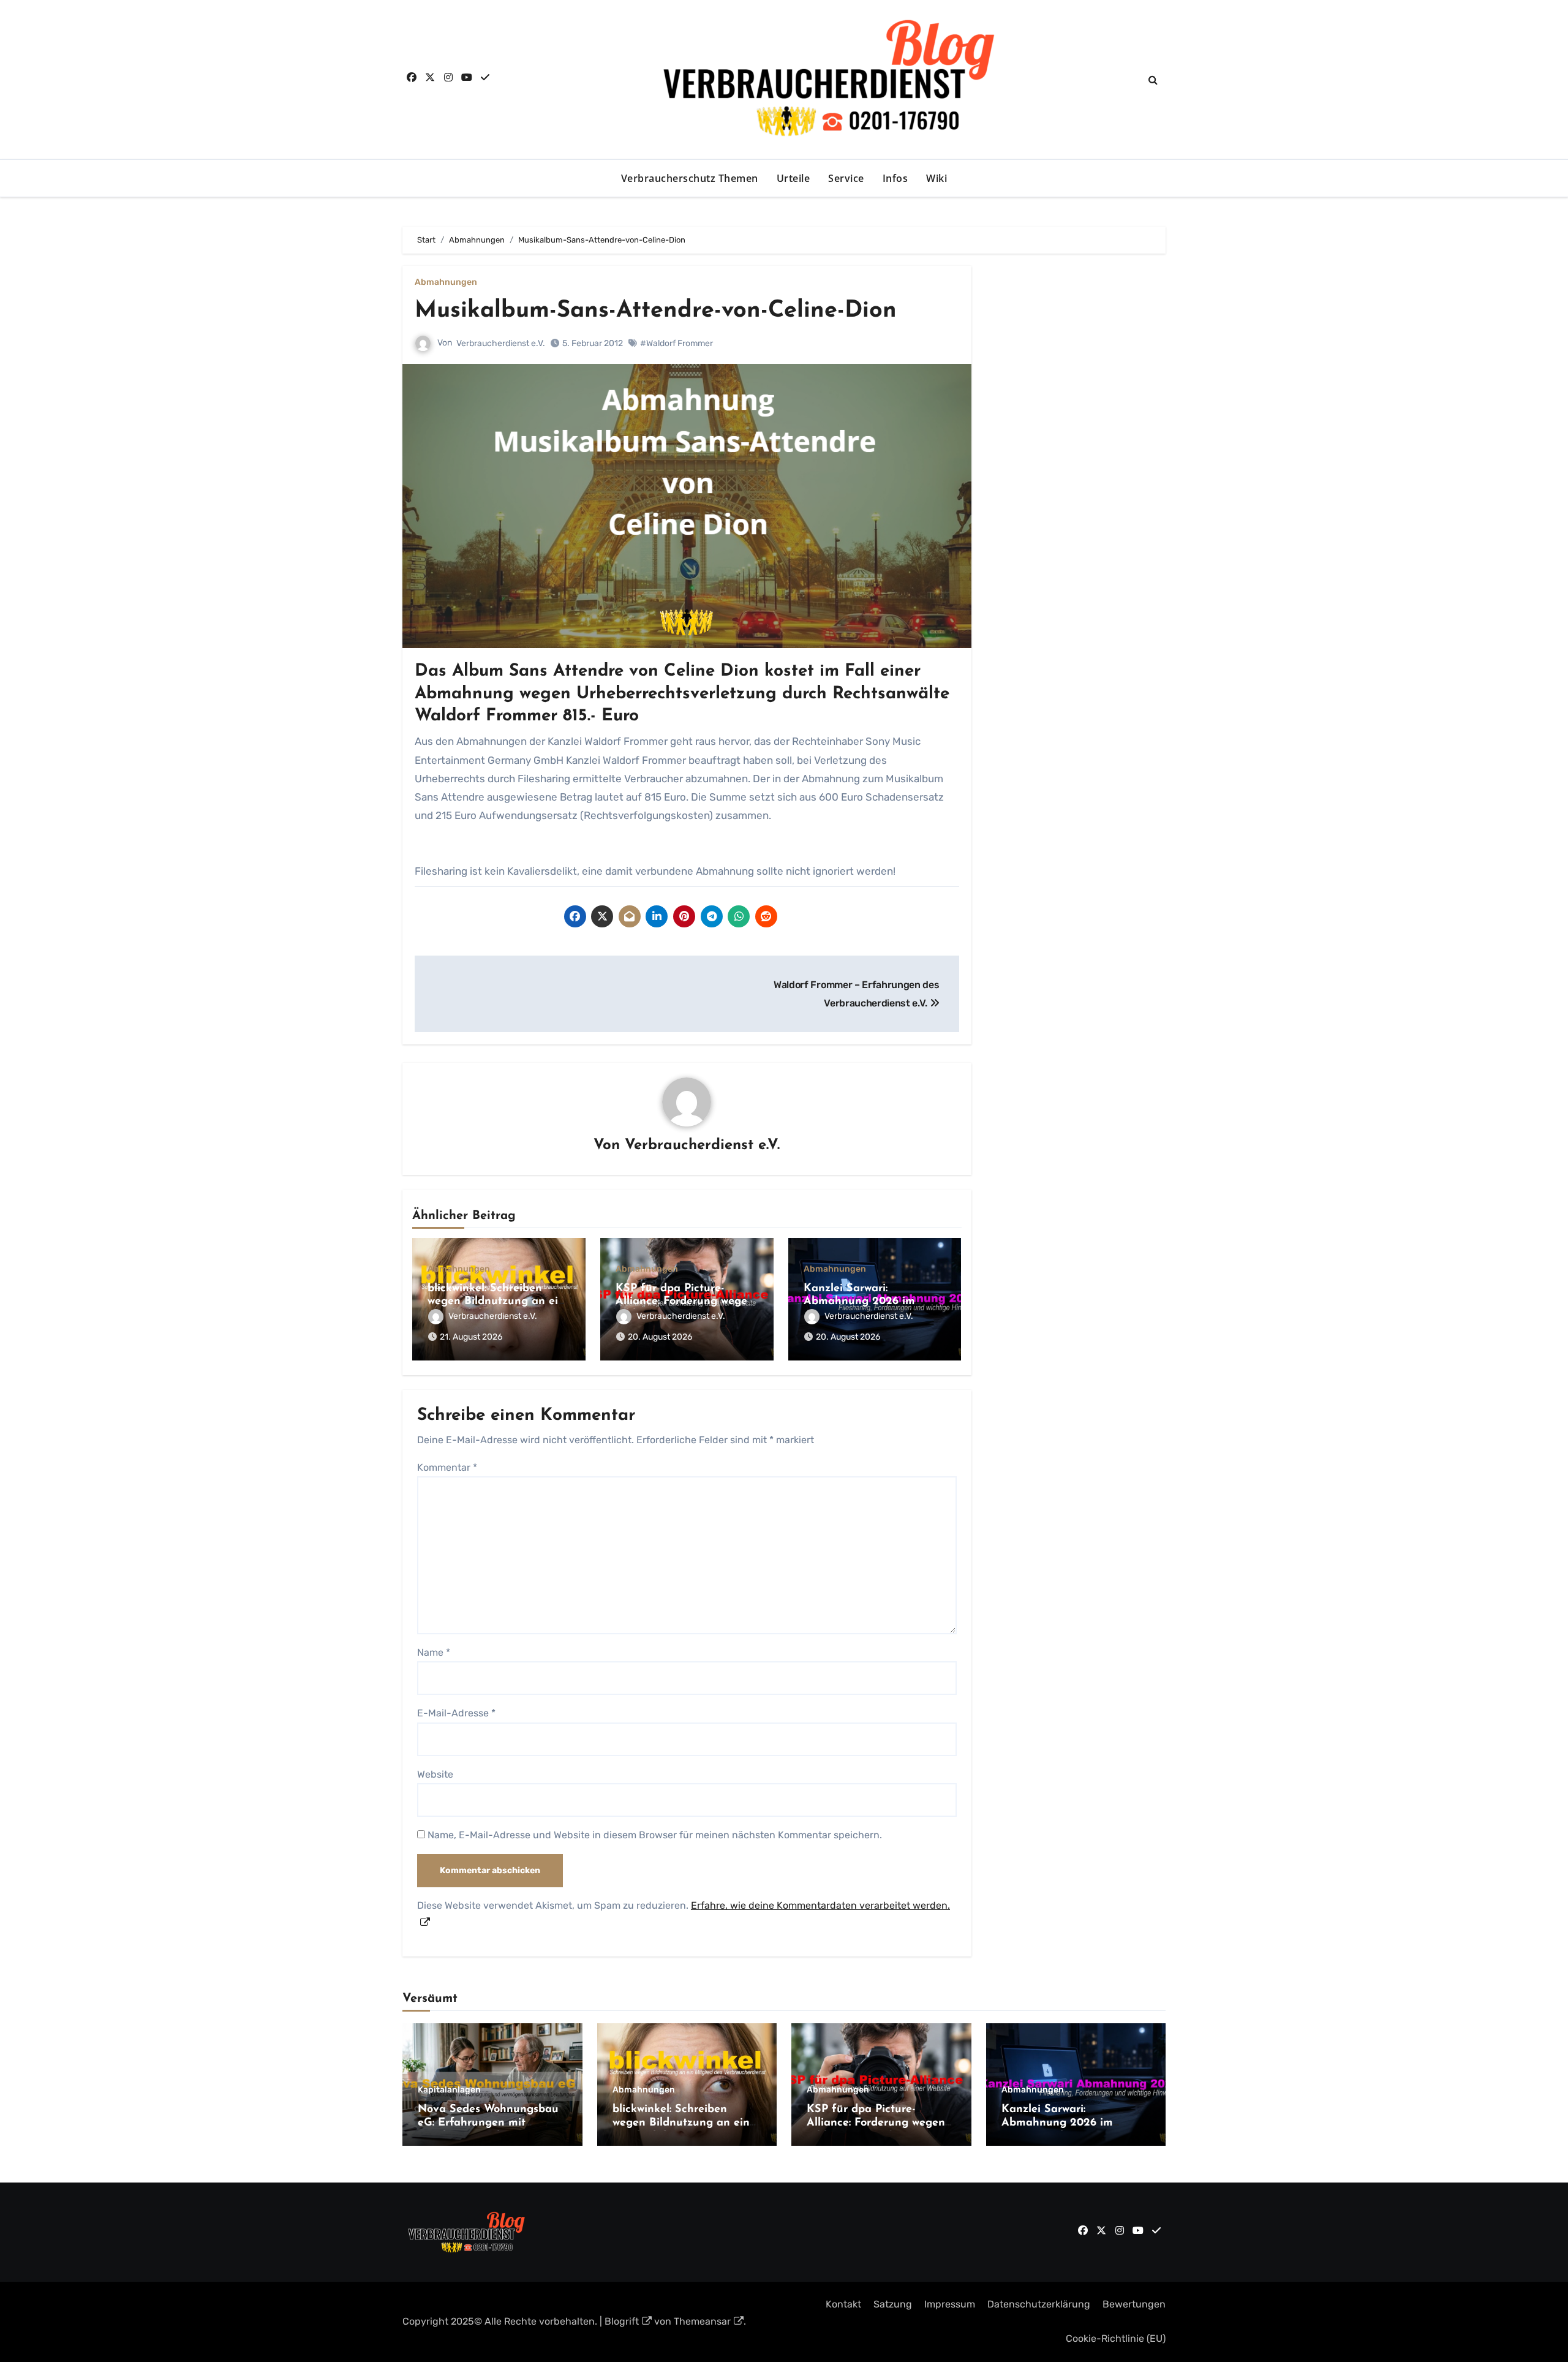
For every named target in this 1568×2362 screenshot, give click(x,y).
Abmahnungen (446, 282)
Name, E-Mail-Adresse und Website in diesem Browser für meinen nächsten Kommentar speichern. (655, 1835)
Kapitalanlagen (449, 2090)
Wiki (937, 178)
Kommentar (447, 1467)
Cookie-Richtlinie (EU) (1116, 2338)
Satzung (893, 2304)
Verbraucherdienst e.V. (501, 343)
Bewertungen (1134, 2304)
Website (435, 1774)
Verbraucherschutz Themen (690, 178)
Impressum (950, 2304)
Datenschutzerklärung (1039, 2304)
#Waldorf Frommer (677, 343)
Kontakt (843, 2304)
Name (434, 1652)
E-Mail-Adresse (456, 1713)
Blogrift (622, 2321)
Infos (895, 178)
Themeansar (702, 2321)
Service (846, 178)
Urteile (793, 178)
